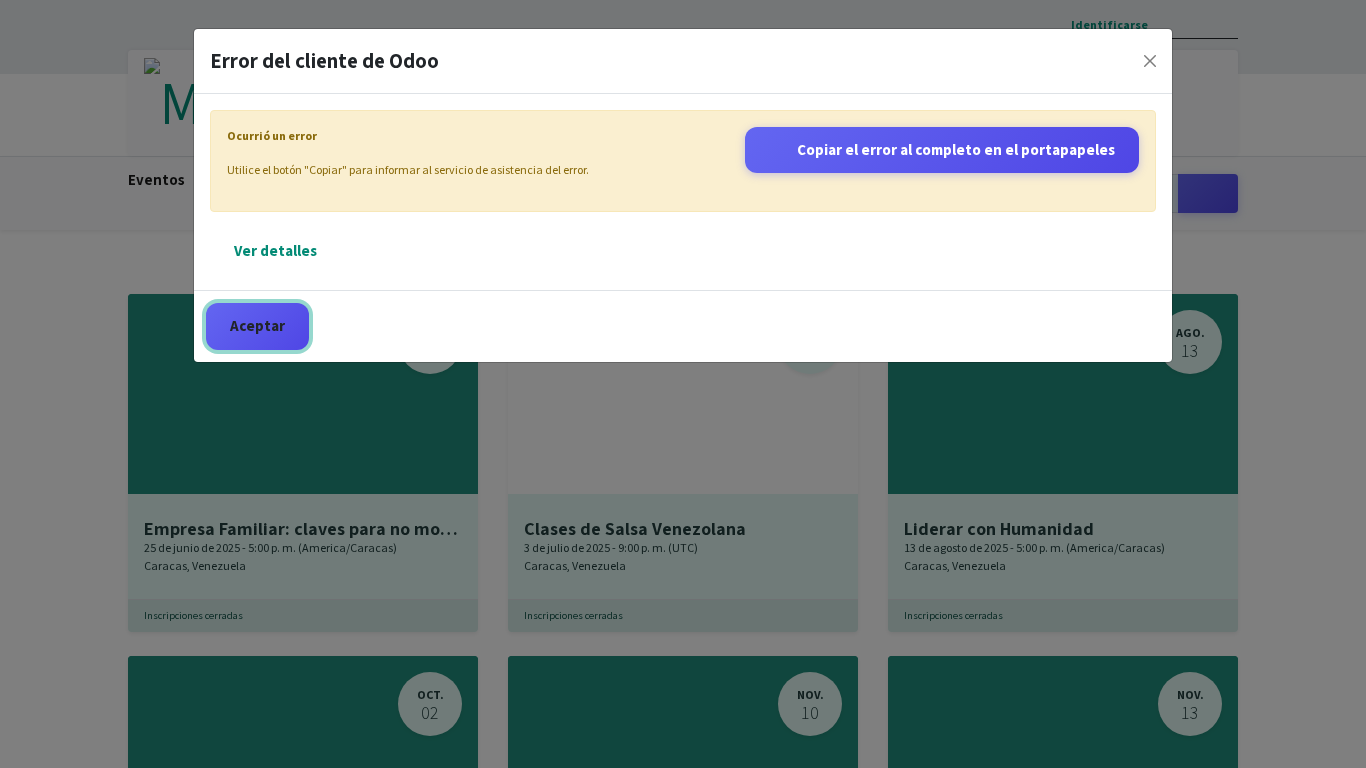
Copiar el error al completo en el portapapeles (956, 149)
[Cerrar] (1150, 61)
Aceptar (257, 325)
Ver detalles (275, 250)
